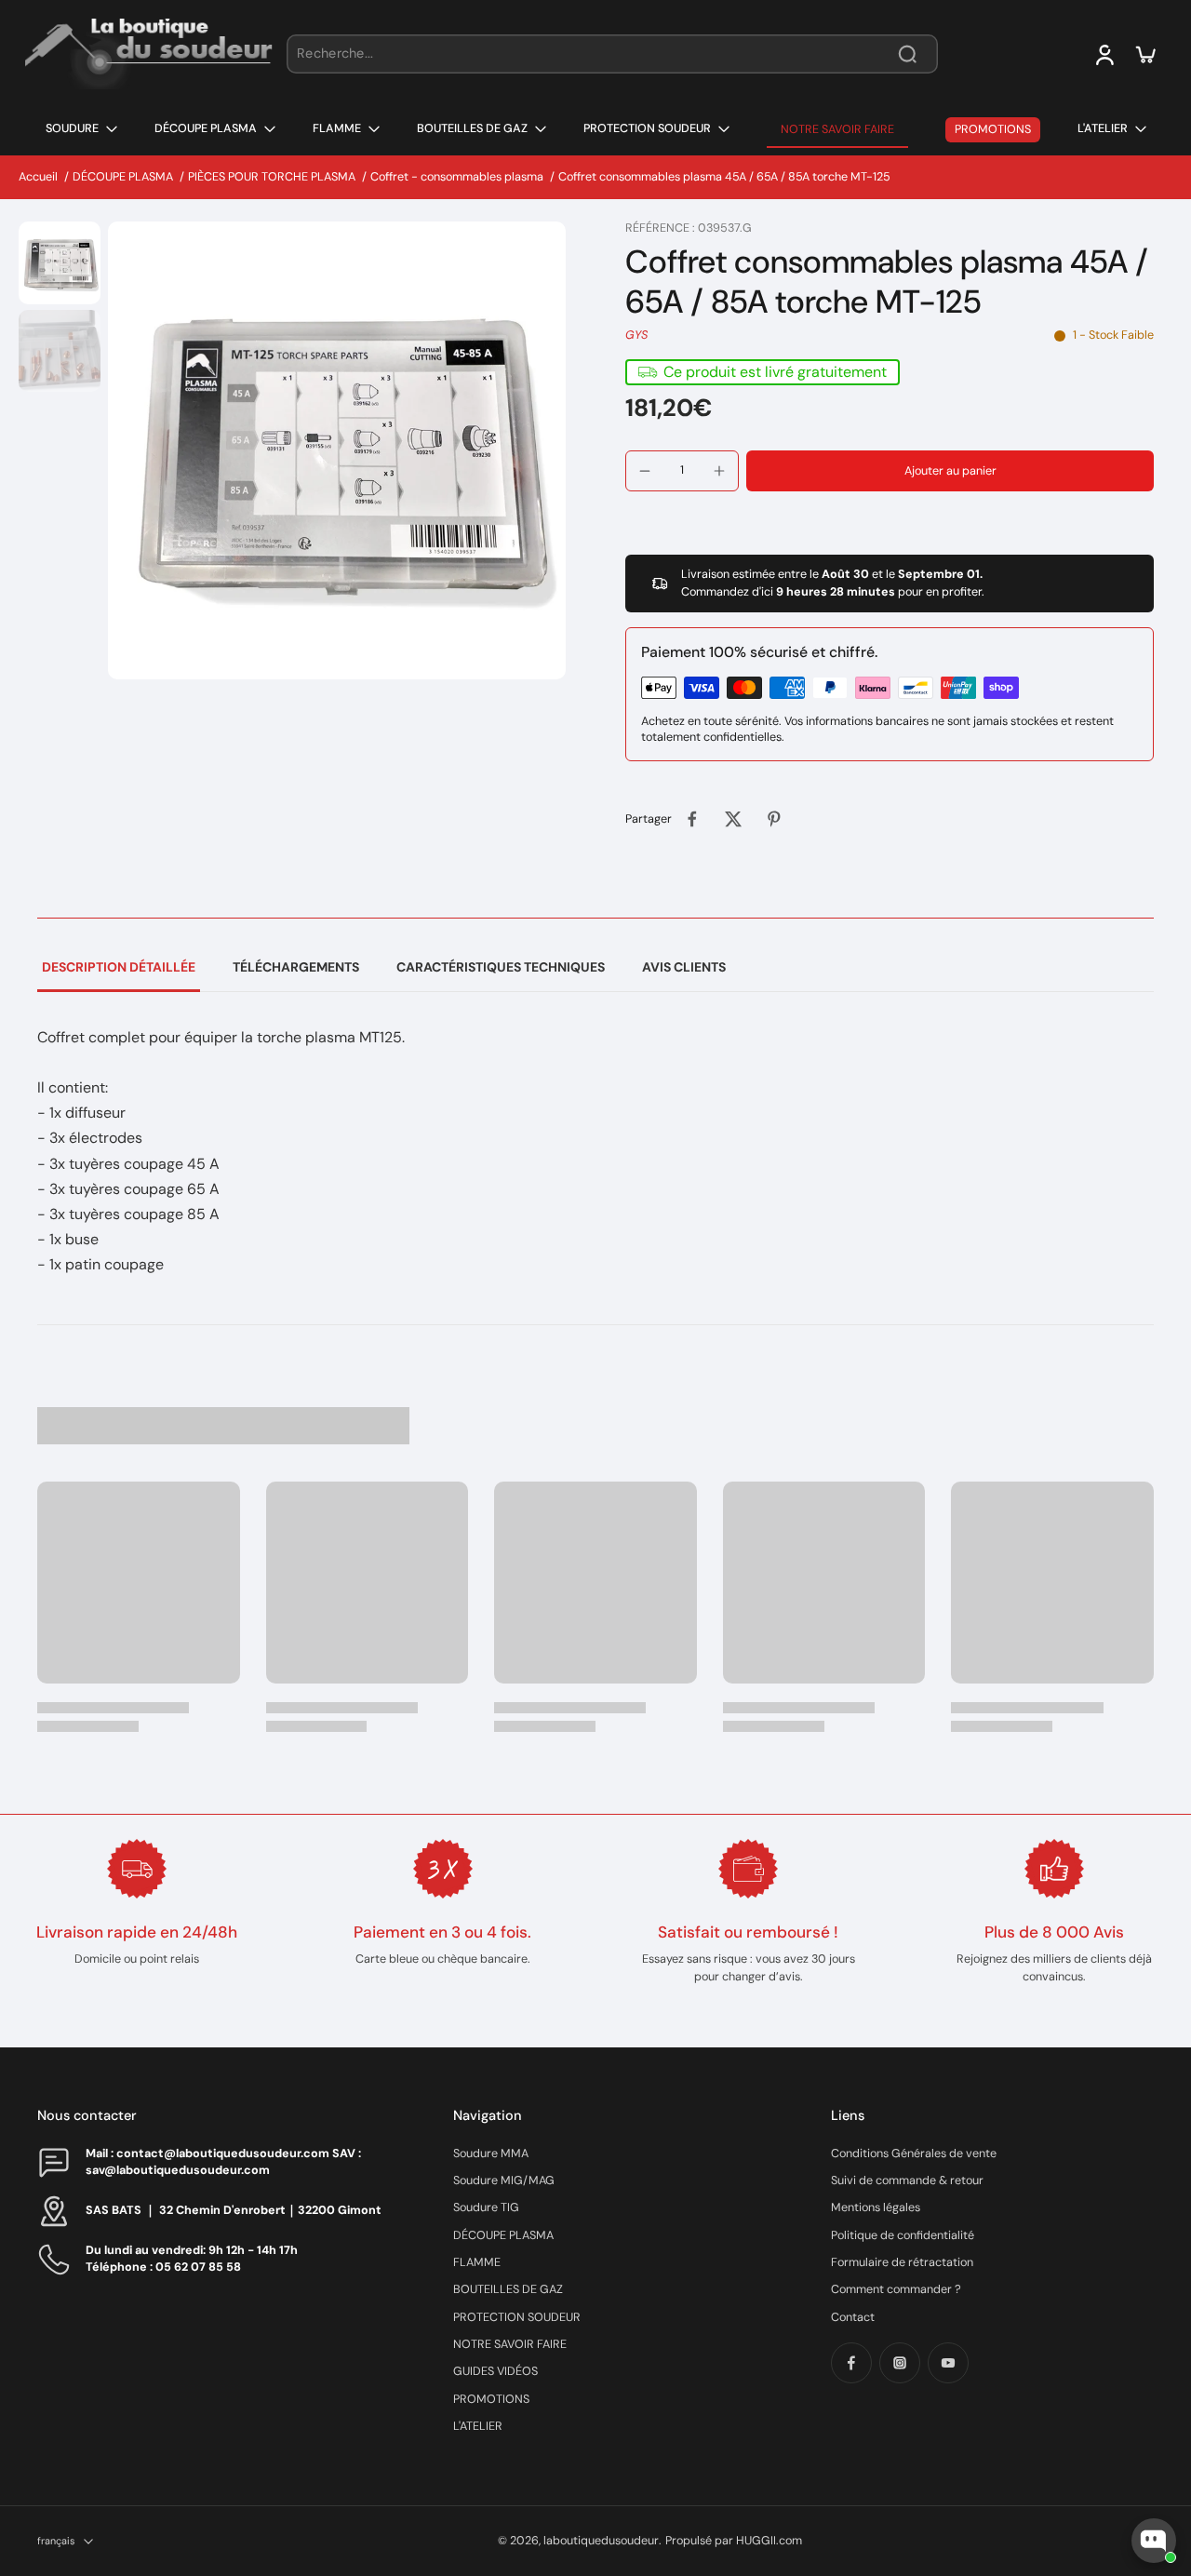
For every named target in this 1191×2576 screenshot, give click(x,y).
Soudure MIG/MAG (504, 2180)
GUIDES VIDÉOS (495, 2371)
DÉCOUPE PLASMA (123, 177)
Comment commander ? (896, 2289)
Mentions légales (876, 2207)
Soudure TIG (486, 2207)
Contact (853, 2317)
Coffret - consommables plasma (457, 177)
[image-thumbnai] (60, 262)
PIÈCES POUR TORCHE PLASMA (272, 177)
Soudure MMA (491, 2153)
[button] (950, 471)
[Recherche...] (907, 54)
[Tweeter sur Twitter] (733, 819)
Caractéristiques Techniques (501, 967)
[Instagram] (900, 2363)
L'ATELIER (478, 2426)
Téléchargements (296, 967)
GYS (636, 335)
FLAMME (477, 2262)
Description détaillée (119, 967)
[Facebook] (851, 2363)
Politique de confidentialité (903, 2235)
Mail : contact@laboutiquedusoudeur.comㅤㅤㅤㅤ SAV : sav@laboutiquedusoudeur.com (223, 2161)
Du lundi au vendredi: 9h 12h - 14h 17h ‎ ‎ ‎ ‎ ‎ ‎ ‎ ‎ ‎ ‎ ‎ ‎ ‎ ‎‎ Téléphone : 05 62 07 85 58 (211, 2258)
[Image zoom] (337, 450)
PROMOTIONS (491, 2399)
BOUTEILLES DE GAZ (508, 2289)
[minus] (645, 471)
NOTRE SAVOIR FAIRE (510, 2344)
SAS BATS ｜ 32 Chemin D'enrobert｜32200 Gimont (234, 2210)
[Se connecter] (1104, 54)
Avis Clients (684, 967)
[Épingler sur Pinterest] (774, 819)
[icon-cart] (1144, 54)
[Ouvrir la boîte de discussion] (1154, 2541)
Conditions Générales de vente (914, 2153)
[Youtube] (948, 2363)
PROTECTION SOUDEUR (517, 2317)
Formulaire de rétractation (902, 2262)
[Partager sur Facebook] (692, 819)
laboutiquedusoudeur (601, 2541)
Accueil (38, 177)
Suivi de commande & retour (907, 2180)
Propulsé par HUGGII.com (734, 2541)
